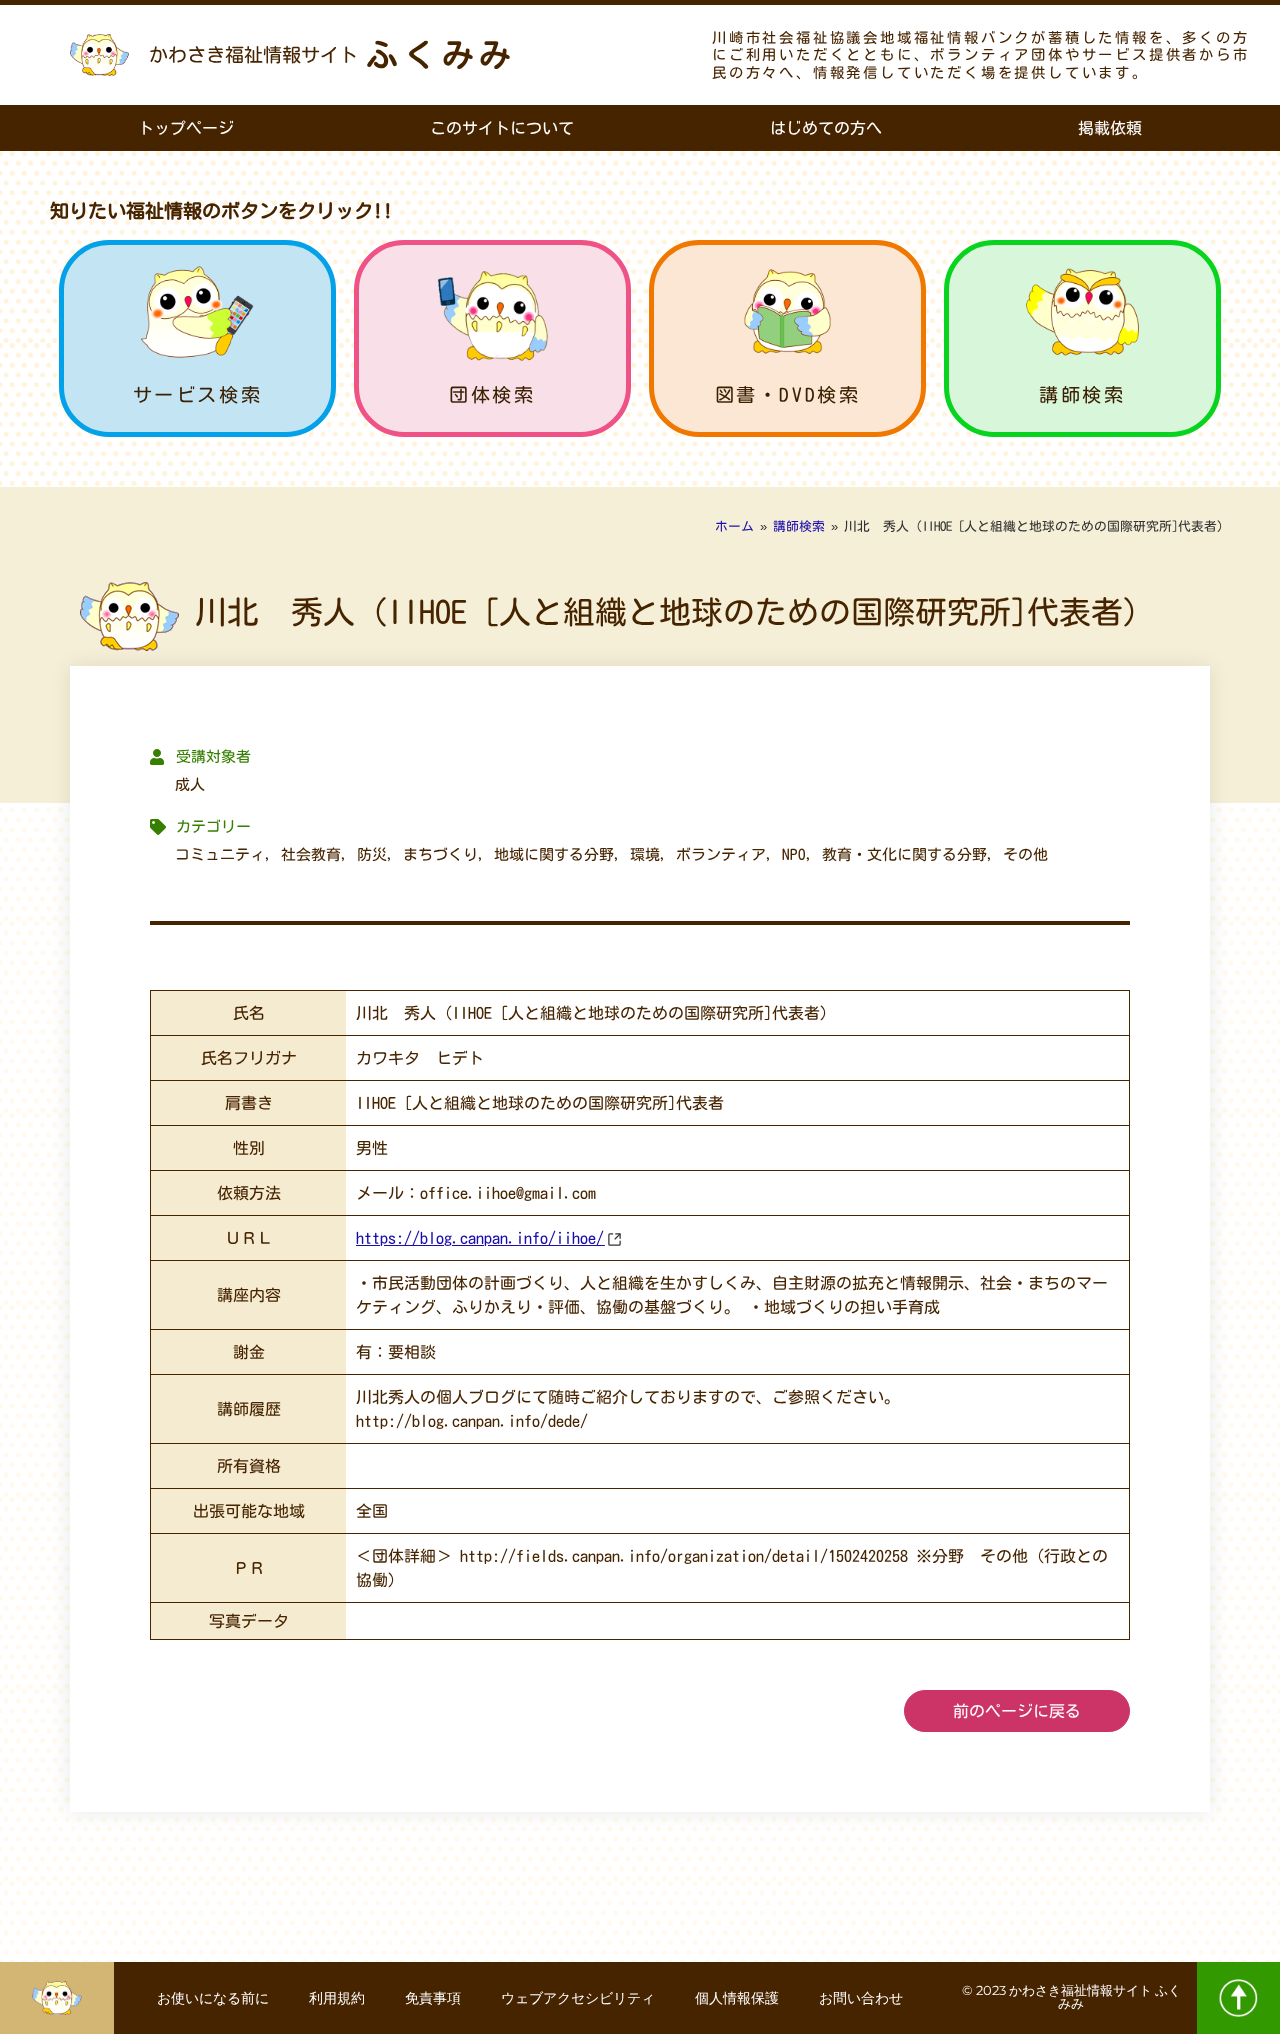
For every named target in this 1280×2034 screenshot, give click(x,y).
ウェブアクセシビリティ (578, 1998)
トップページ (186, 128)
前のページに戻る (1017, 1711)
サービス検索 (198, 394)
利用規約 (337, 1998)
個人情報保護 (737, 1998)
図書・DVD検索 (788, 394)
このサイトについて (502, 128)
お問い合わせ (861, 1998)
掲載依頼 (1110, 128)
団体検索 (492, 394)
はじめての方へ (826, 128)
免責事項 (433, 1998)
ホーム (734, 526)
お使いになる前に (213, 1998)
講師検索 (1082, 394)
